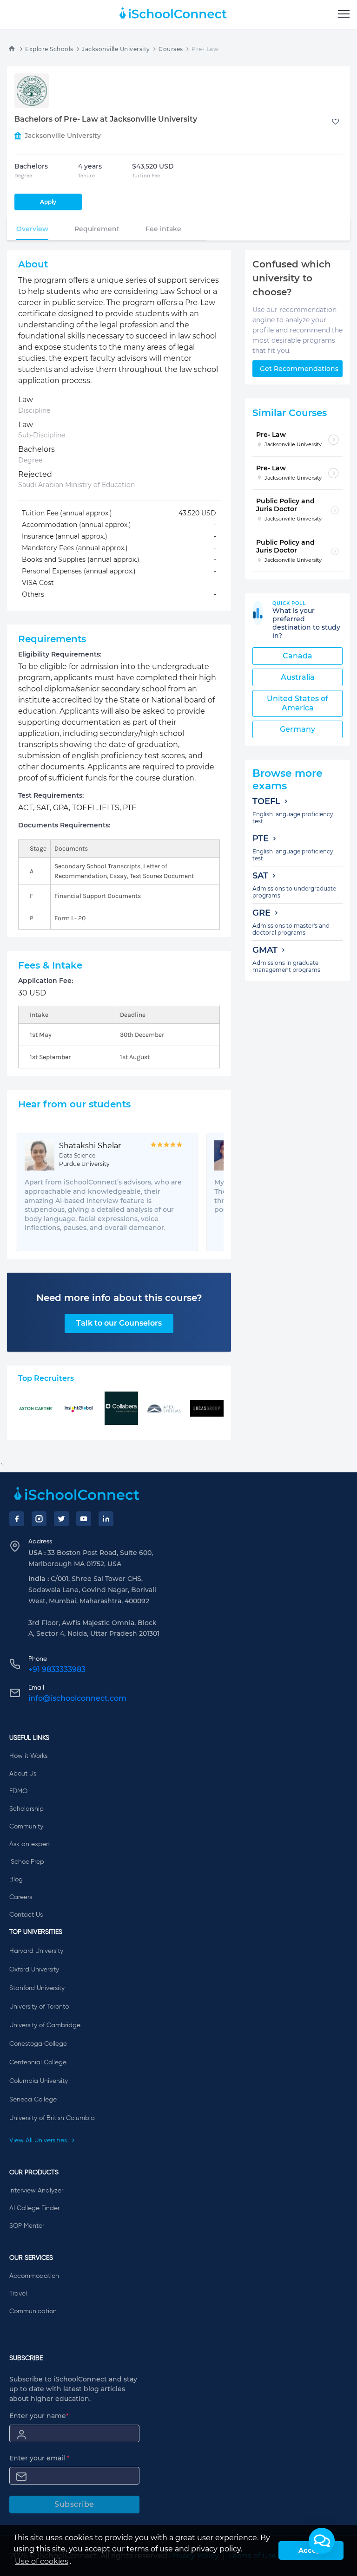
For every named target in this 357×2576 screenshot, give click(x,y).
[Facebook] (17, 1519)
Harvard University (36, 1951)
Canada (297, 656)
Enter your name (39, 2416)
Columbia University (39, 2081)
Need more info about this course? (119, 1298)
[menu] (344, 14)
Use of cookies (42, 2561)
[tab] (32, 229)
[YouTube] (84, 1519)
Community (26, 1827)
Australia (298, 677)
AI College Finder (34, 2208)
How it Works (28, 1756)
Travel (18, 2294)
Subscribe (74, 2504)
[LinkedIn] (106, 1519)
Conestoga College (38, 2044)
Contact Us (26, 1915)
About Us (23, 1774)
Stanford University (37, 1988)
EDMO (18, 1791)
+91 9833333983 (57, 1669)
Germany (297, 729)
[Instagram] (39, 1519)
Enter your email (40, 2458)
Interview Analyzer (36, 2191)
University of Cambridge (45, 2025)
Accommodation (34, 2276)
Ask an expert (30, 1844)
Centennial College (38, 2062)
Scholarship (26, 1809)
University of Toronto (39, 2007)
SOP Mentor (27, 2226)
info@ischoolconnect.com (77, 1698)
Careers (21, 1897)
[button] (322, 2541)
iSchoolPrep (27, 1862)
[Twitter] (61, 1519)
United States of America (297, 703)
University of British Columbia (52, 2118)
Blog (16, 1880)
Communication (33, 2311)
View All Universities (39, 2140)
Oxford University (34, 1970)
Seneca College (33, 2100)
